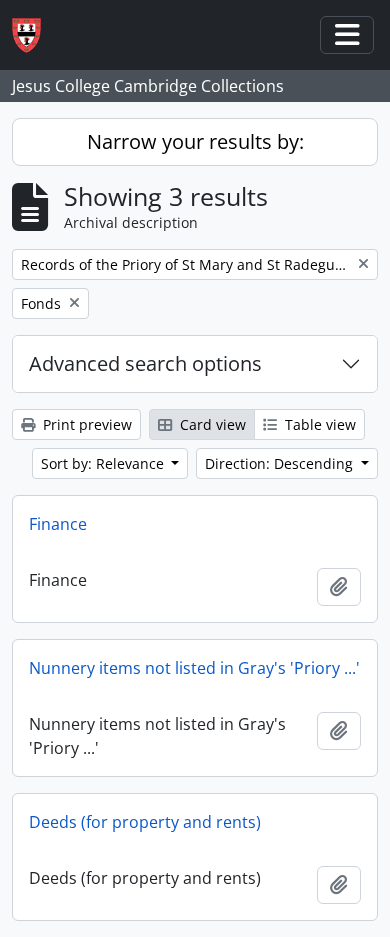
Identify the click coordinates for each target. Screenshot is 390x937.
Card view (211, 424)
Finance (58, 524)
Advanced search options (145, 363)
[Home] (34, 35)
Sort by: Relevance (104, 463)
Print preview (85, 424)
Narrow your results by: (195, 141)
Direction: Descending (281, 463)
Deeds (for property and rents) (145, 822)
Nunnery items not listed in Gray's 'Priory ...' (194, 668)
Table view (318, 424)
